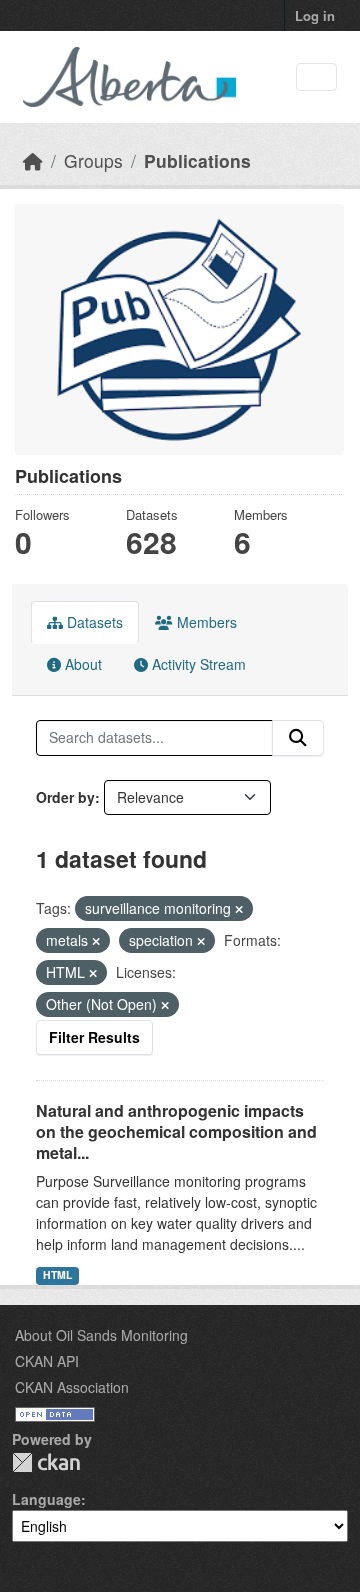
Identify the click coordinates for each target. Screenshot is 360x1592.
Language (46, 1499)
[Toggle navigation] (316, 77)
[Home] (33, 160)
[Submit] (298, 738)
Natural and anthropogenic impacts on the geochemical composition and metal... (176, 1131)
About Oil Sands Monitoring (101, 1335)
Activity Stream (197, 664)
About (81, 664)
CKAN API (47, 1361)
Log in (315, 15)
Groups (93, 160)
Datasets (93, 622)
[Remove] (239, 909)
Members (205, 622)
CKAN (46, 1462)
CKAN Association (72, 1387)
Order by (65, 797)
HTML (57, 1274)
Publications (197, 160)
